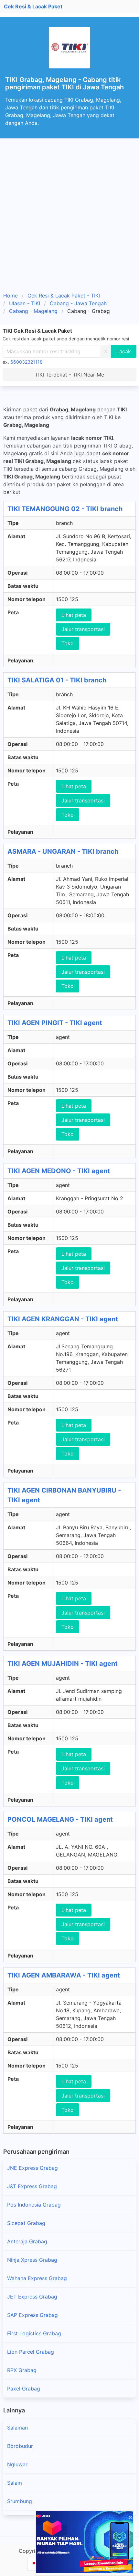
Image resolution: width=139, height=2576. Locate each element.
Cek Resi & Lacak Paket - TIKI (64, 296)
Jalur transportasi (83, 629)
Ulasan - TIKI (25, 303)
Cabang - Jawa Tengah (78, 303)
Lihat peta (74, 615)
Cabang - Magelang (33, 311)
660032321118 (27, 362)
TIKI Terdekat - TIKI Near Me (69, 375)
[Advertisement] (69, 211)
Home (11, 296)
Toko (68, 643)
